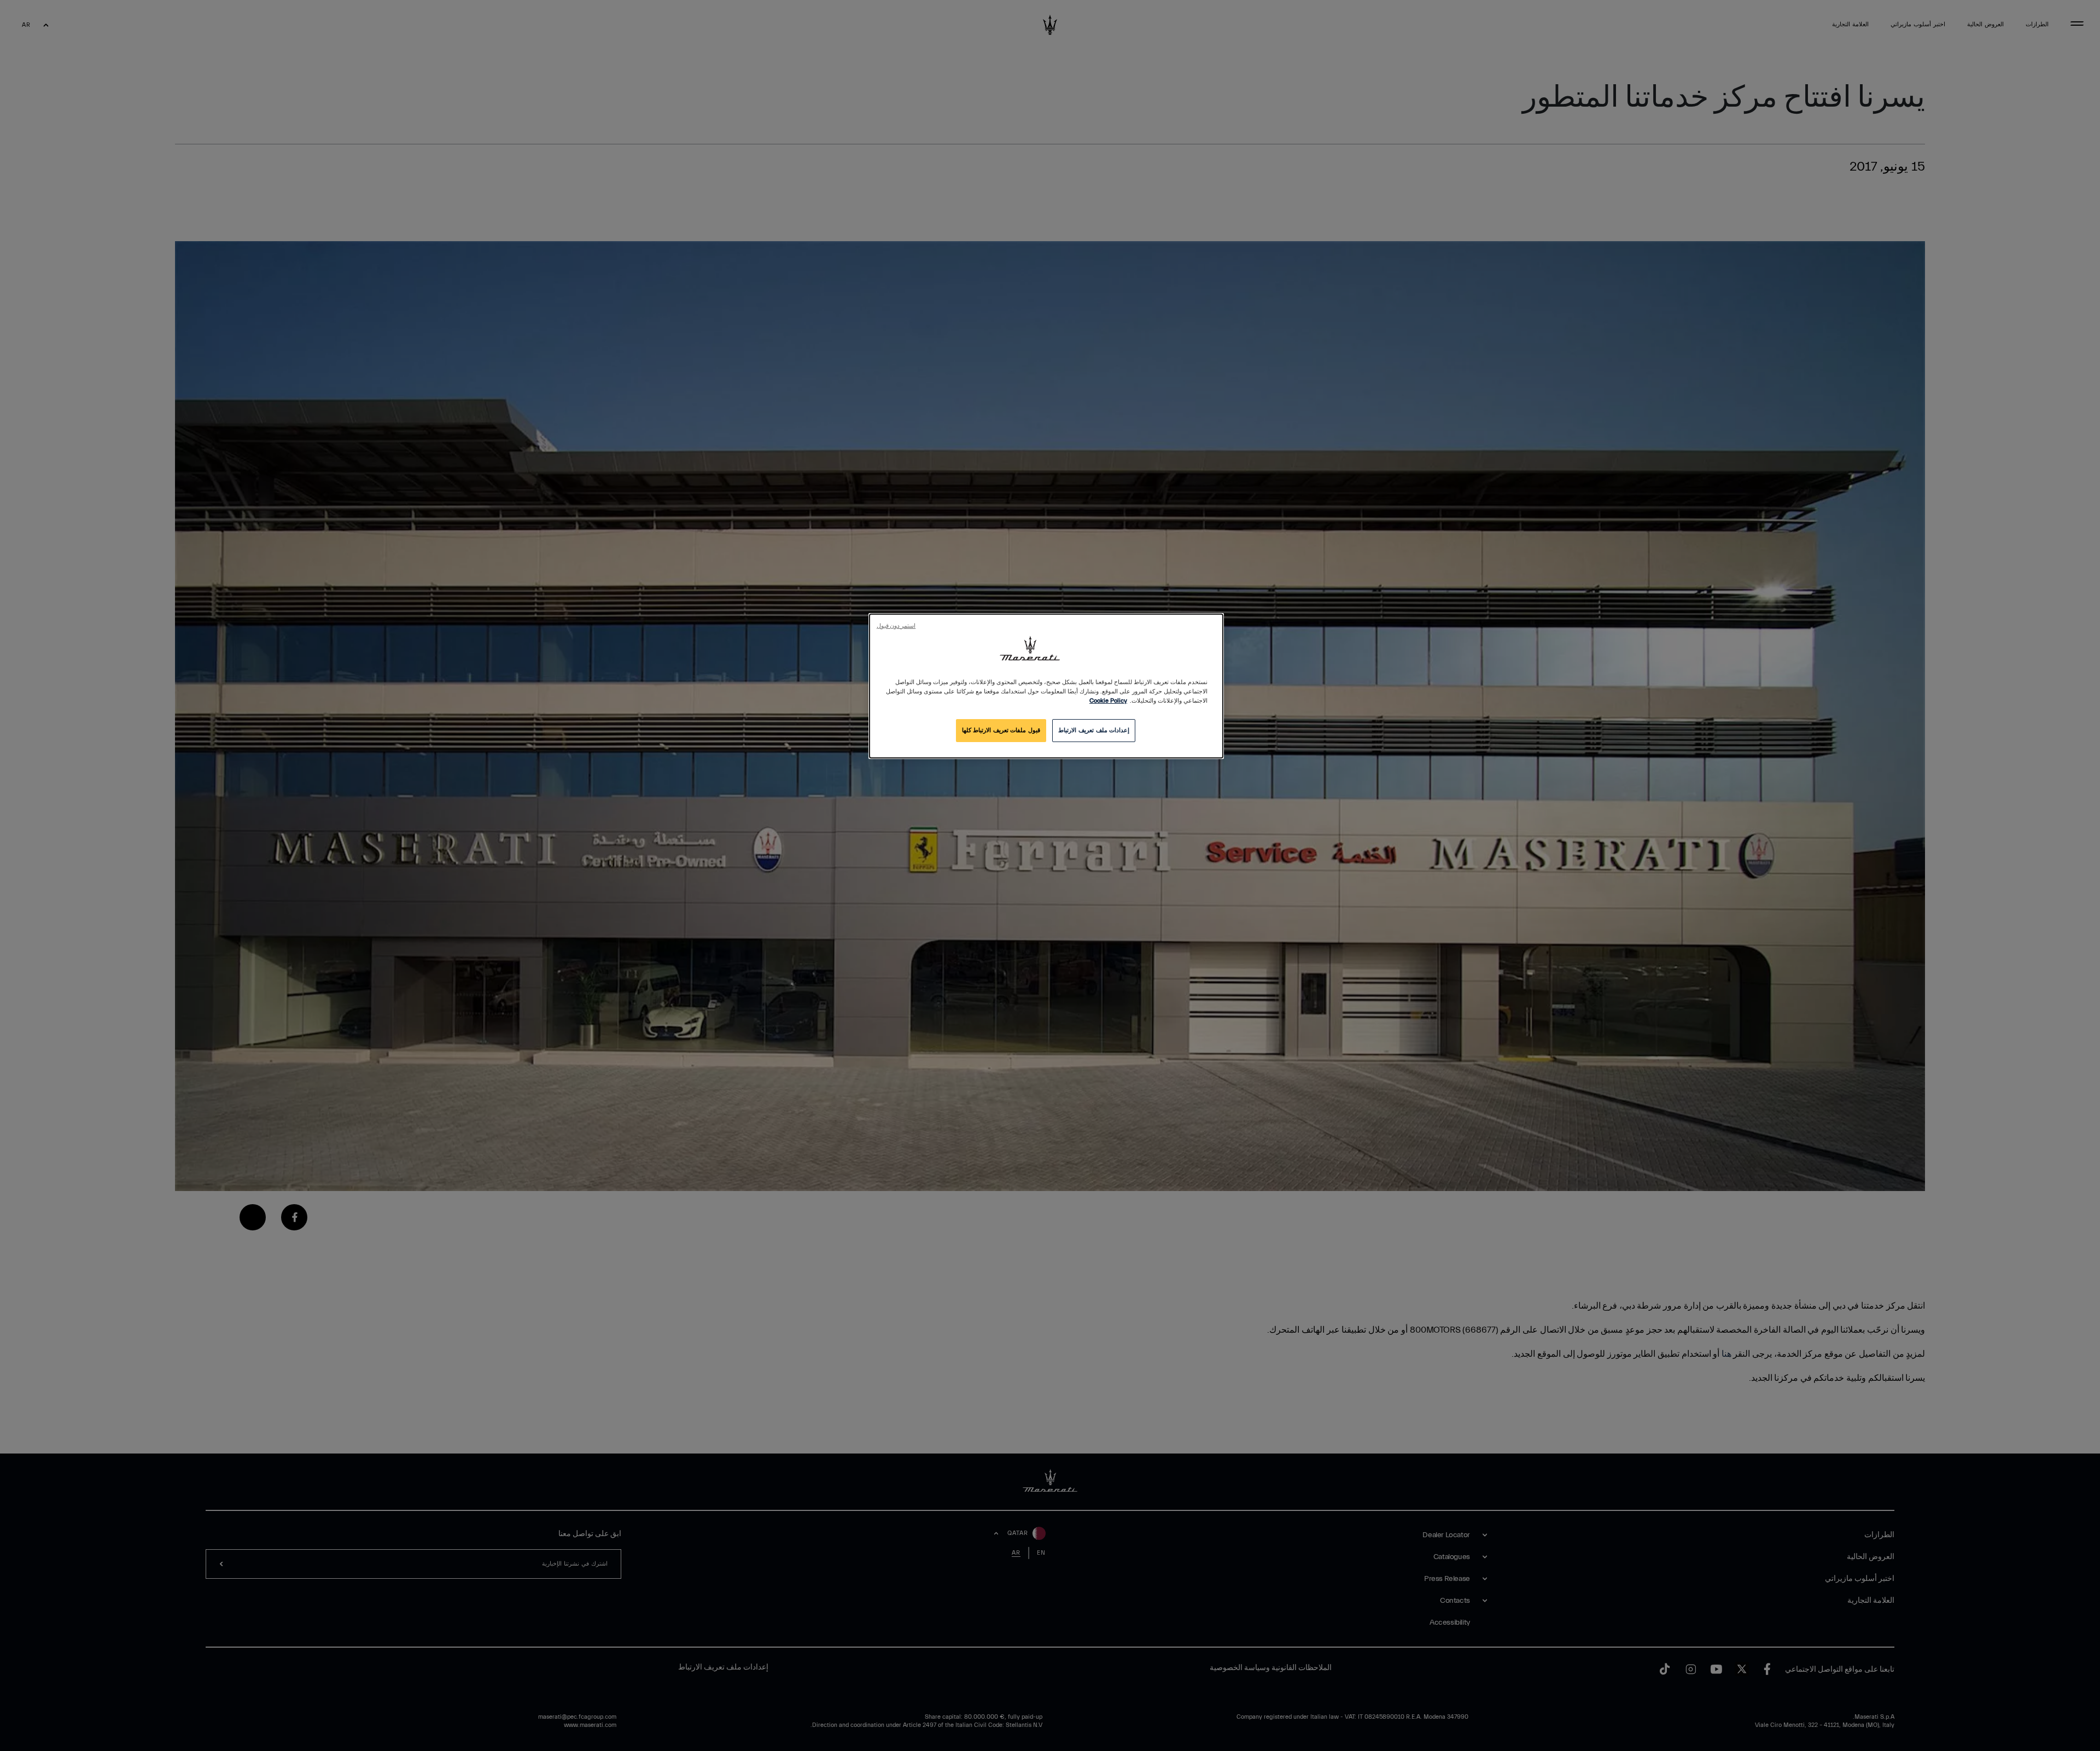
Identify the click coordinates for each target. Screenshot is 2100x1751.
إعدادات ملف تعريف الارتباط (1094, 730)
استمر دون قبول (896, 626)
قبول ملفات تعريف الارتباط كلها (1001, 730)
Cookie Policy (1108, 701)
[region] (1046, 686)
